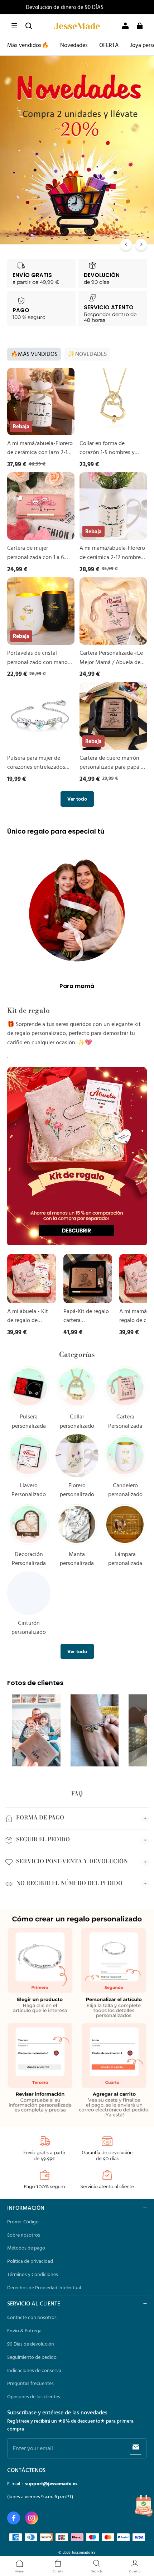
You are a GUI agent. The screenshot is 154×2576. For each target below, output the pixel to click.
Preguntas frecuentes (30, 2383)
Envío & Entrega (24, 2331)
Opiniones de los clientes (34, 2396)
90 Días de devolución (31, 2344)
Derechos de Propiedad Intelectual (44, 2288)
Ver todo (77, 799)
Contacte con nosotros (32, 2317)
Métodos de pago (26, 2248)
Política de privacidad (30, 2261)
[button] (14, 26)
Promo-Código (23, 2222)
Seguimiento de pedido (32, 2357)
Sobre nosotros (24, 2235)
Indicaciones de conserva (34, 2370)
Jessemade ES (84, 2552)
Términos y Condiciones (33, 2274)
